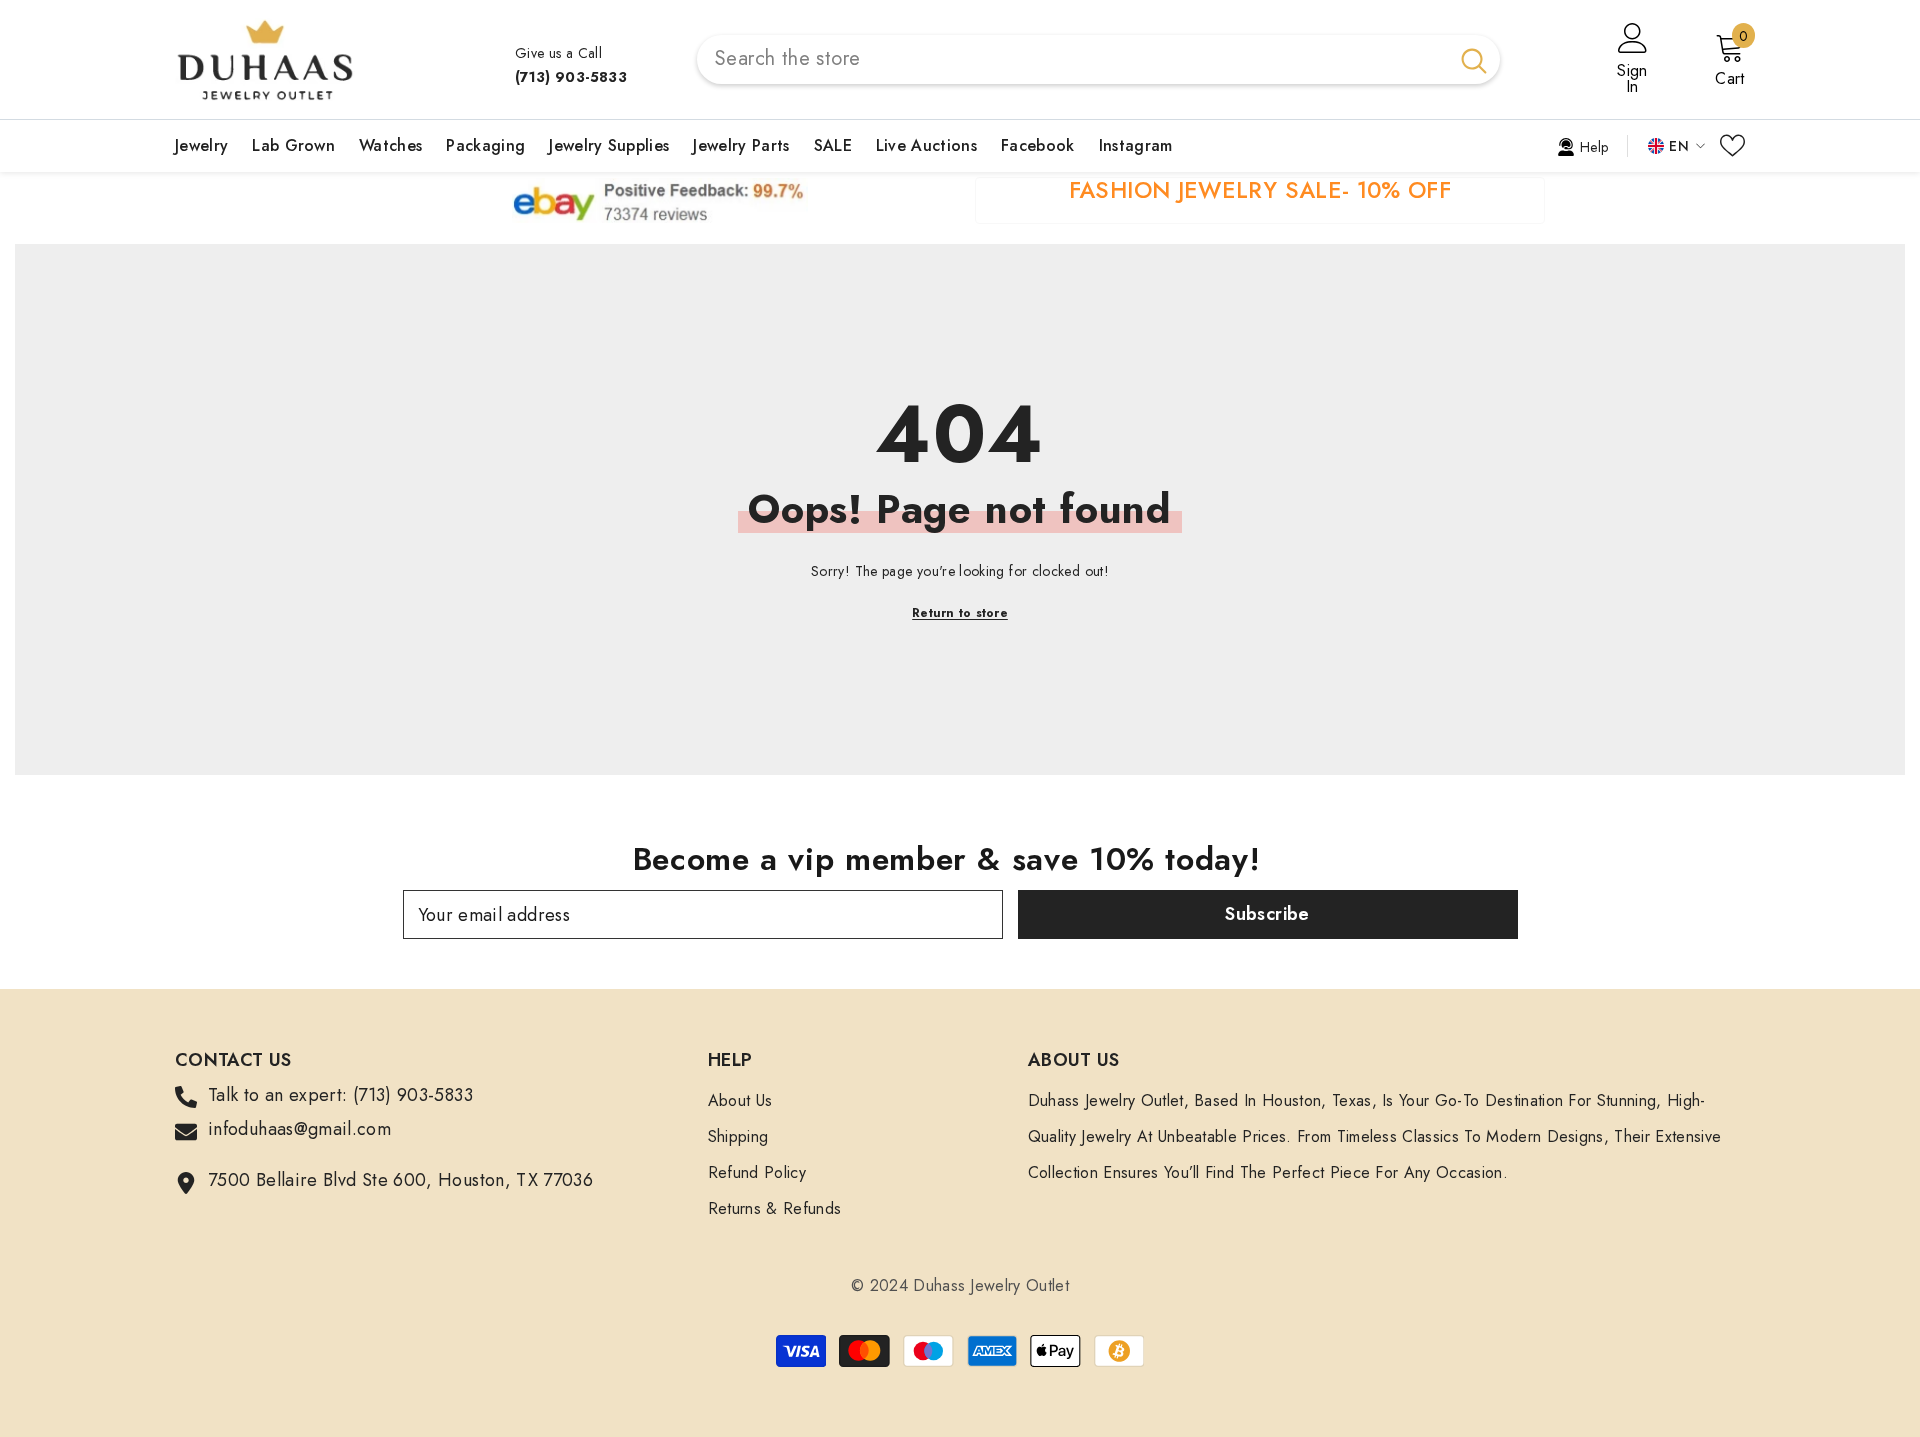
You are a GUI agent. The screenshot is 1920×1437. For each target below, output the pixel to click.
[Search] (1098, 59)
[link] (1582, 145)
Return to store (960, 613)
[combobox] (1072, 59)
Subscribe (1267, 914)
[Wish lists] (1732, 145)
